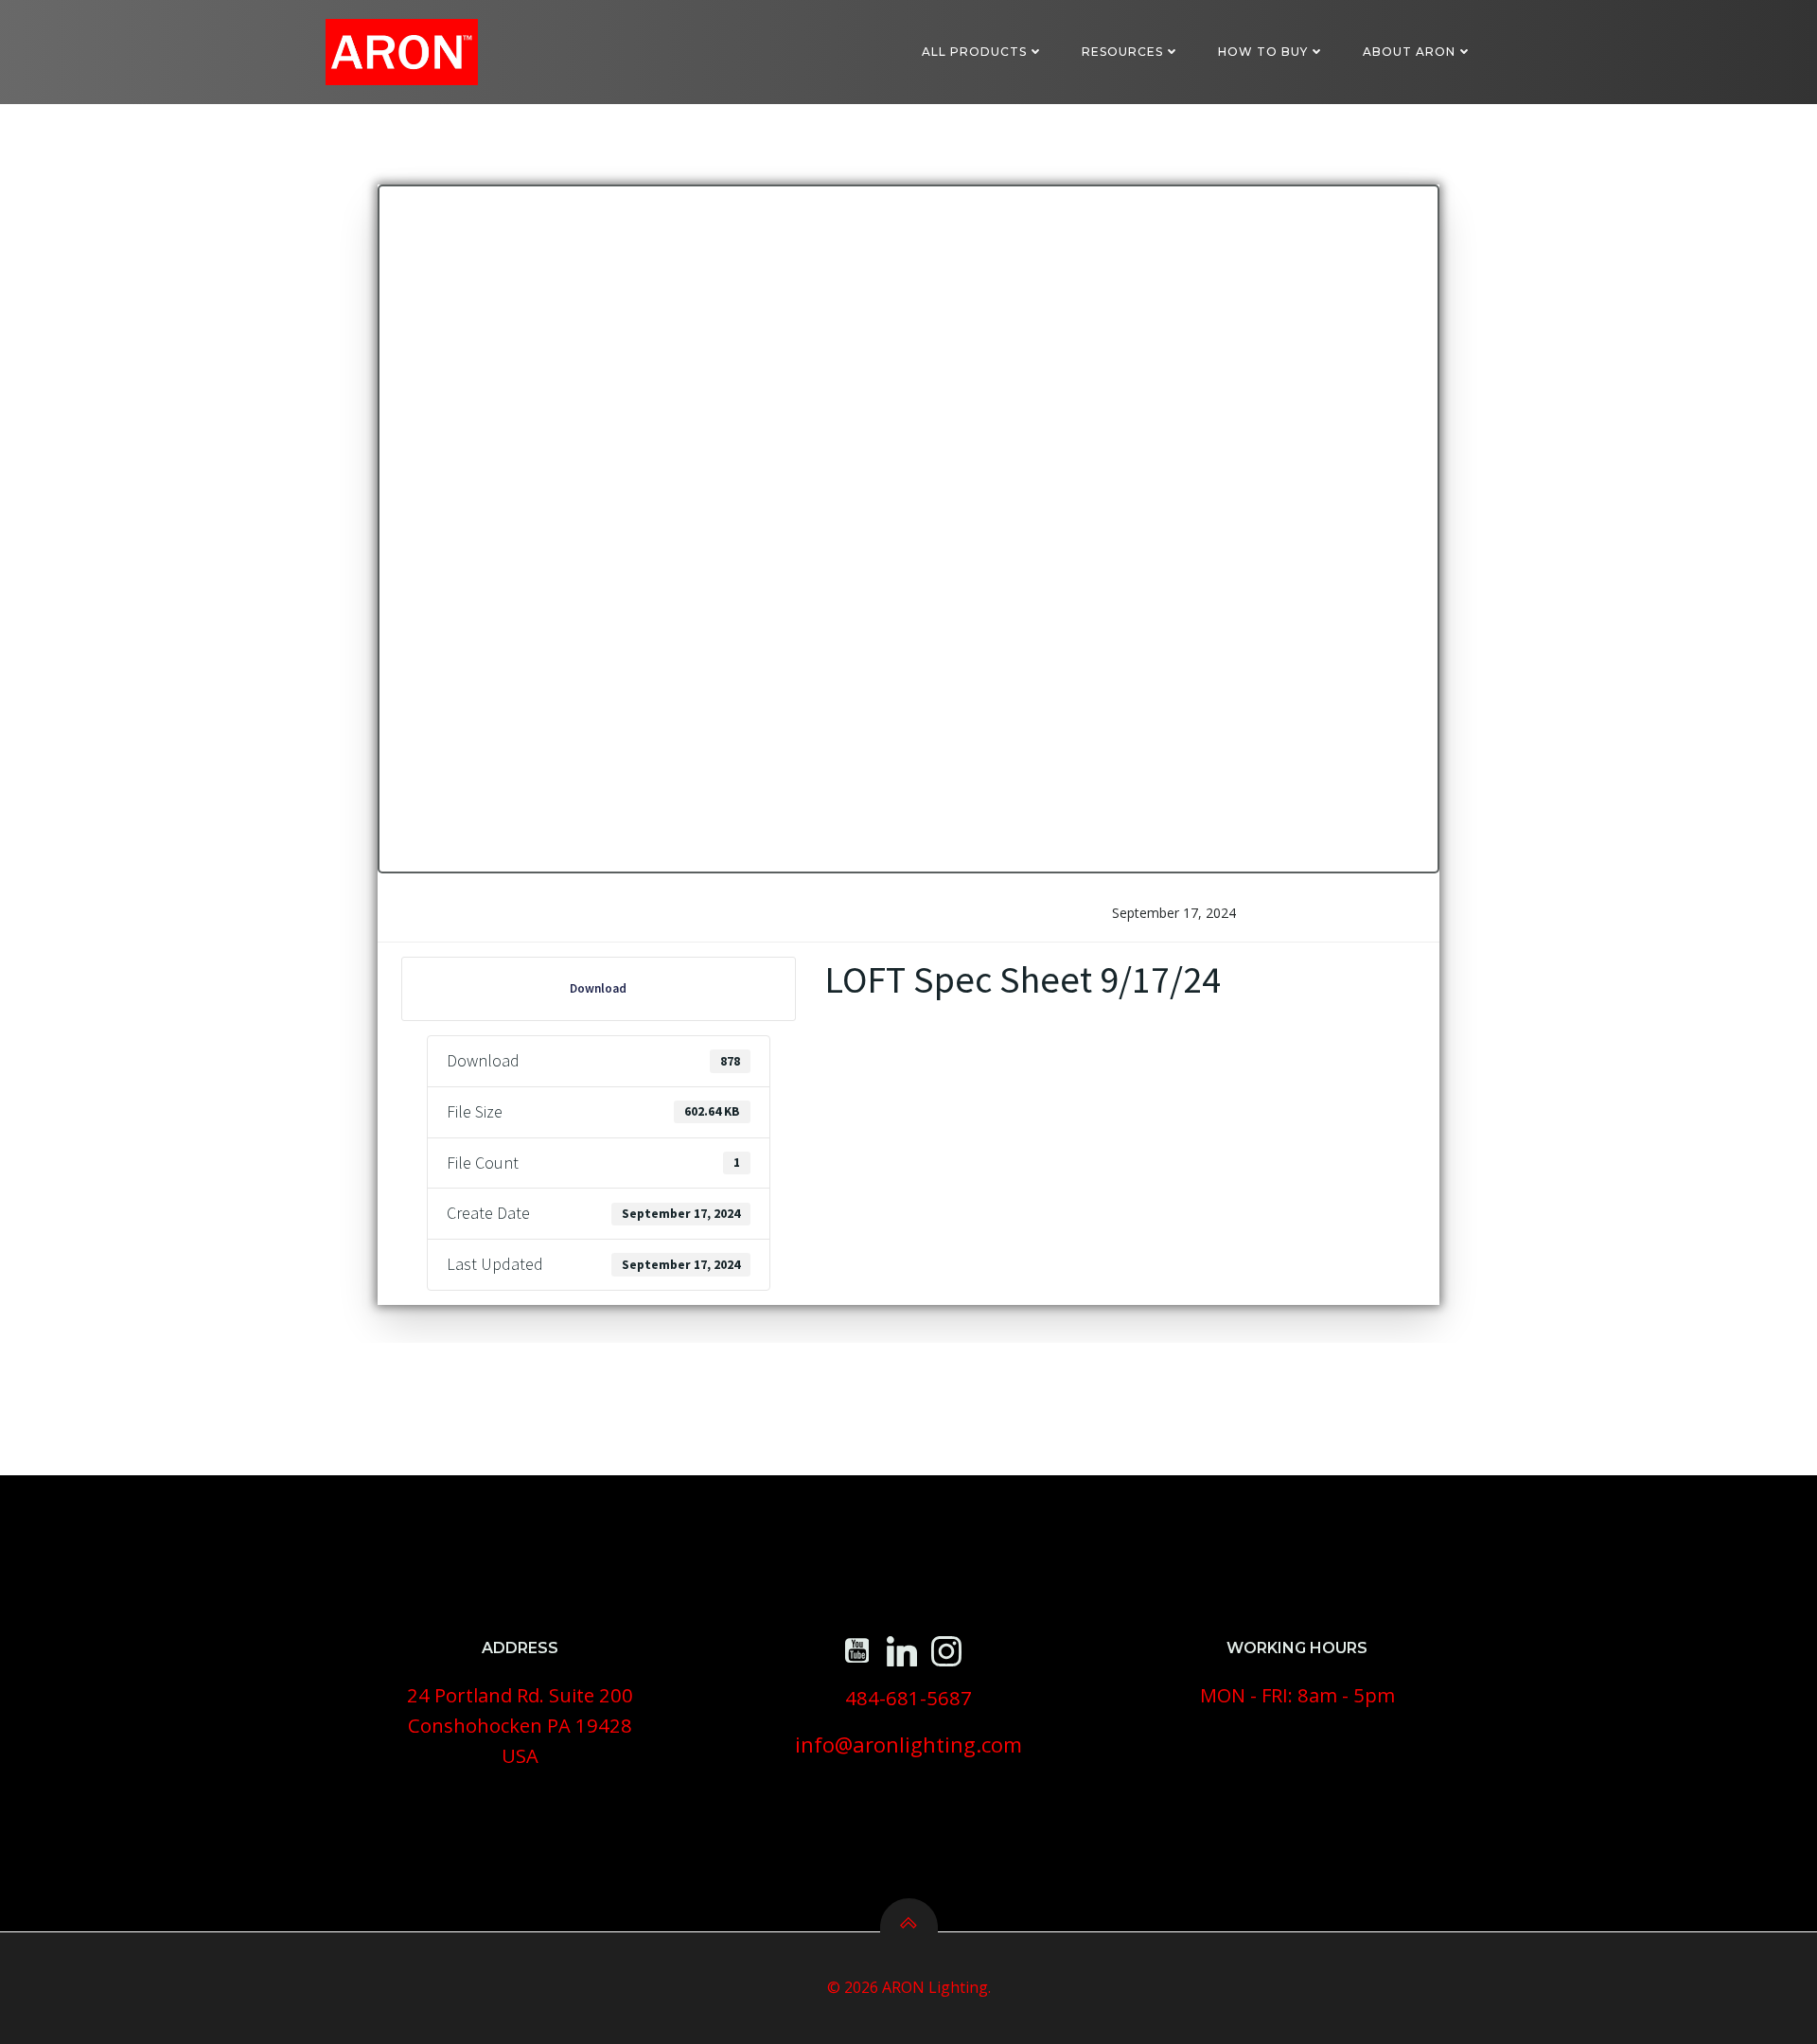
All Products (974, 52)
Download (598, 988)
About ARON (1409, 52)
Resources (1122, 52)
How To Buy (1263, 52)
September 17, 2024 (1174, 913)
